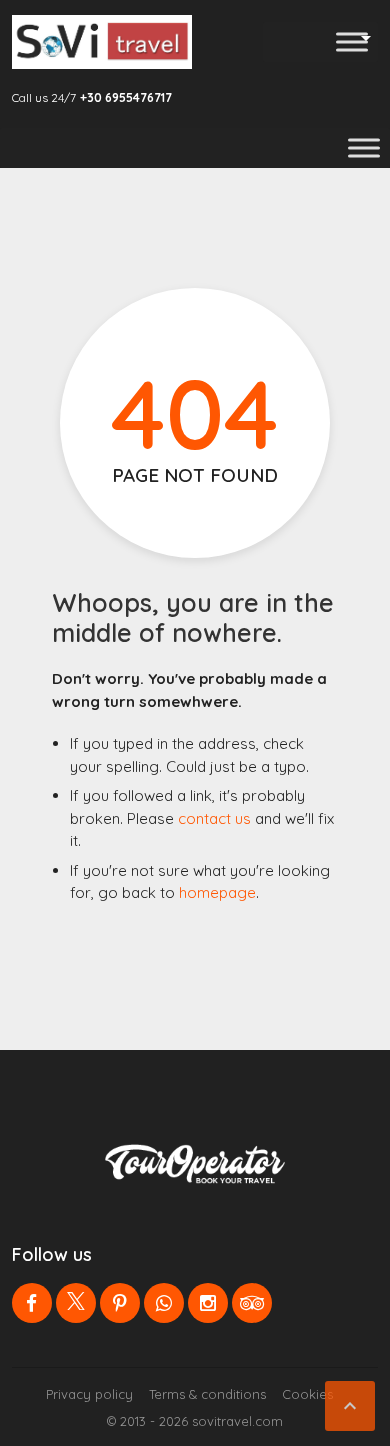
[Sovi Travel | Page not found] (102, 42)
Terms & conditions (207, 1394)
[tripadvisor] (252, 1303)
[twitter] (76, 1303)
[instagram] (208, 1303)
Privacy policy (89, 1394)
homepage (217, 892)
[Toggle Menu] (352, 42)
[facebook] (32, 1303)
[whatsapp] (164, 1303)
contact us (214, 818)
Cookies (307, 1394)
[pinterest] (120, 1303)
